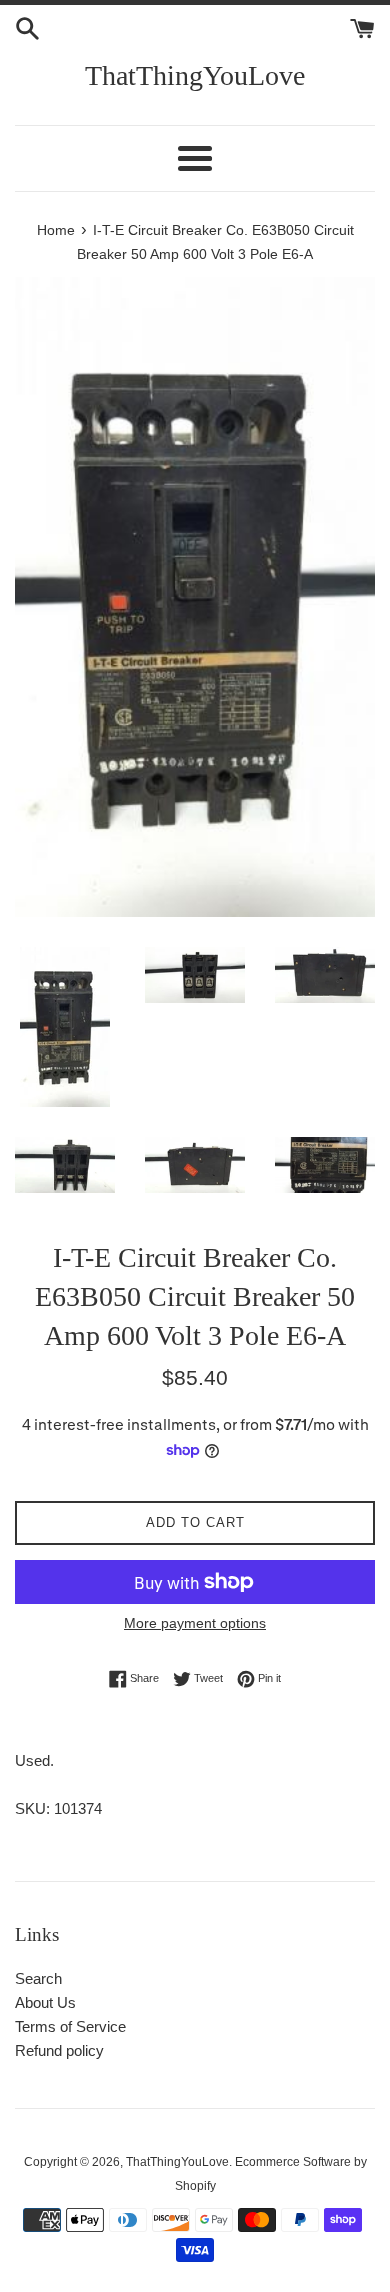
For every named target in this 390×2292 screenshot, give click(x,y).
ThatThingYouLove (195, 75)
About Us (45, 2002)
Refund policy (59, 2050)
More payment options (195, 1623)
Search (38, 1978)
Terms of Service (70, 2026)
